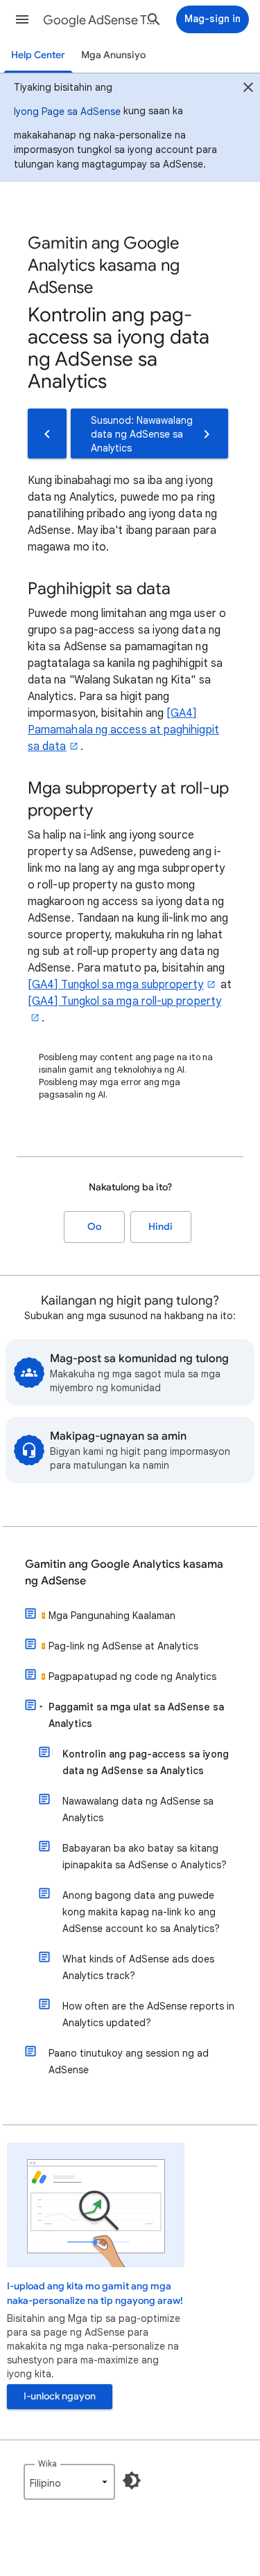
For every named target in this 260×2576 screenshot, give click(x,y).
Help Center (38, 55)
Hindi (161, 1227)
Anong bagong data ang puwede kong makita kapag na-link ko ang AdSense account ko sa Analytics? (141, 1912)
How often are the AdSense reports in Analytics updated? (148, 2014)
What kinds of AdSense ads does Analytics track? (138, 1967)
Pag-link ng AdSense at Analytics (123, 1646)
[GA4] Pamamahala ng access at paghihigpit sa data (123, 730)
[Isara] (248, 89)
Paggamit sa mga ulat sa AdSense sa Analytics (136, 1715)
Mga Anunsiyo (113, 55)
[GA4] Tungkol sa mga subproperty (116, 985)
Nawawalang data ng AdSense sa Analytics (138, 1809)
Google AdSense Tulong (99, 20)
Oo (94, 1227)
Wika (47, 2463)
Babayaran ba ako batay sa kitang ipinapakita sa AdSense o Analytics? (145, 1857)
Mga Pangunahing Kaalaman (112, 1616)
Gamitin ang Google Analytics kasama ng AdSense (124, 1573)
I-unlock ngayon (60, 2396)
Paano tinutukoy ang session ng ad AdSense (129, 2061)
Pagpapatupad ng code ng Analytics (132, 1676)
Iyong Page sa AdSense (67, 111)
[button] (22, 19)
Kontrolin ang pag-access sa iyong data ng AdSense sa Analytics (146, 1762)
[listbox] (69, 2482)
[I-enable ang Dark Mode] (132, 2480)
